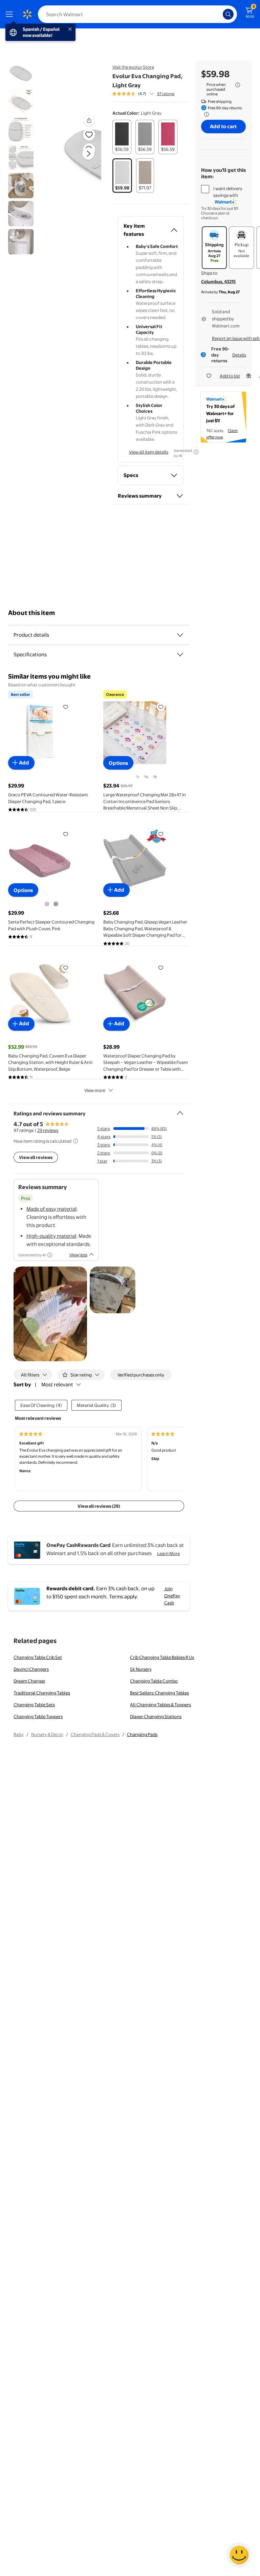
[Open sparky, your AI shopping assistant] (239, 2555)
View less (78, 1255)
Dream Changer (29, 1681)
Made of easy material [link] (51, 1209)
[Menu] (11, 14)
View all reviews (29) (99, 1506)
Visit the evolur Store (133, 67)
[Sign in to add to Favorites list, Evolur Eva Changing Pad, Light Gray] (89, 135)
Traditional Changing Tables (42, 1693)
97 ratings (166, 94)
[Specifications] (180, 655)
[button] (80, 159)
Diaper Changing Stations (156, 1716)
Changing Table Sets (34, 1705)
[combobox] (137, 14)
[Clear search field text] (219, 14)
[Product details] (180, 635)
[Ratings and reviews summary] (180, 1110)
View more (95, 1090)
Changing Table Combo (154, 1681)
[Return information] (205, 114)
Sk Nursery (141, 1669)
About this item (31, 613)
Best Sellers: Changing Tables (159, 1693)
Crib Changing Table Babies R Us (162, 1657)
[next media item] (88, 154)
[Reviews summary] (152, 94)
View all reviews (36, 1157)
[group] (143, 94)
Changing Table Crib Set (38, 1657)
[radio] (122, 137)
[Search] (228, 14)
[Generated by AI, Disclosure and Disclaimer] (196, 452)
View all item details (149, 452)
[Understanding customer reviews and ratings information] (75, 1141)
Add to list (230, 376)
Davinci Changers (31, 1669)
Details (239, 355)
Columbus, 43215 (218, 281)
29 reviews (48, 1130)
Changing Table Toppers (38, 1716)
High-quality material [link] (51, 1236)
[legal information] (238, 85)
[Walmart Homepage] (27, 14)
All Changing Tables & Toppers (160, 1705)
